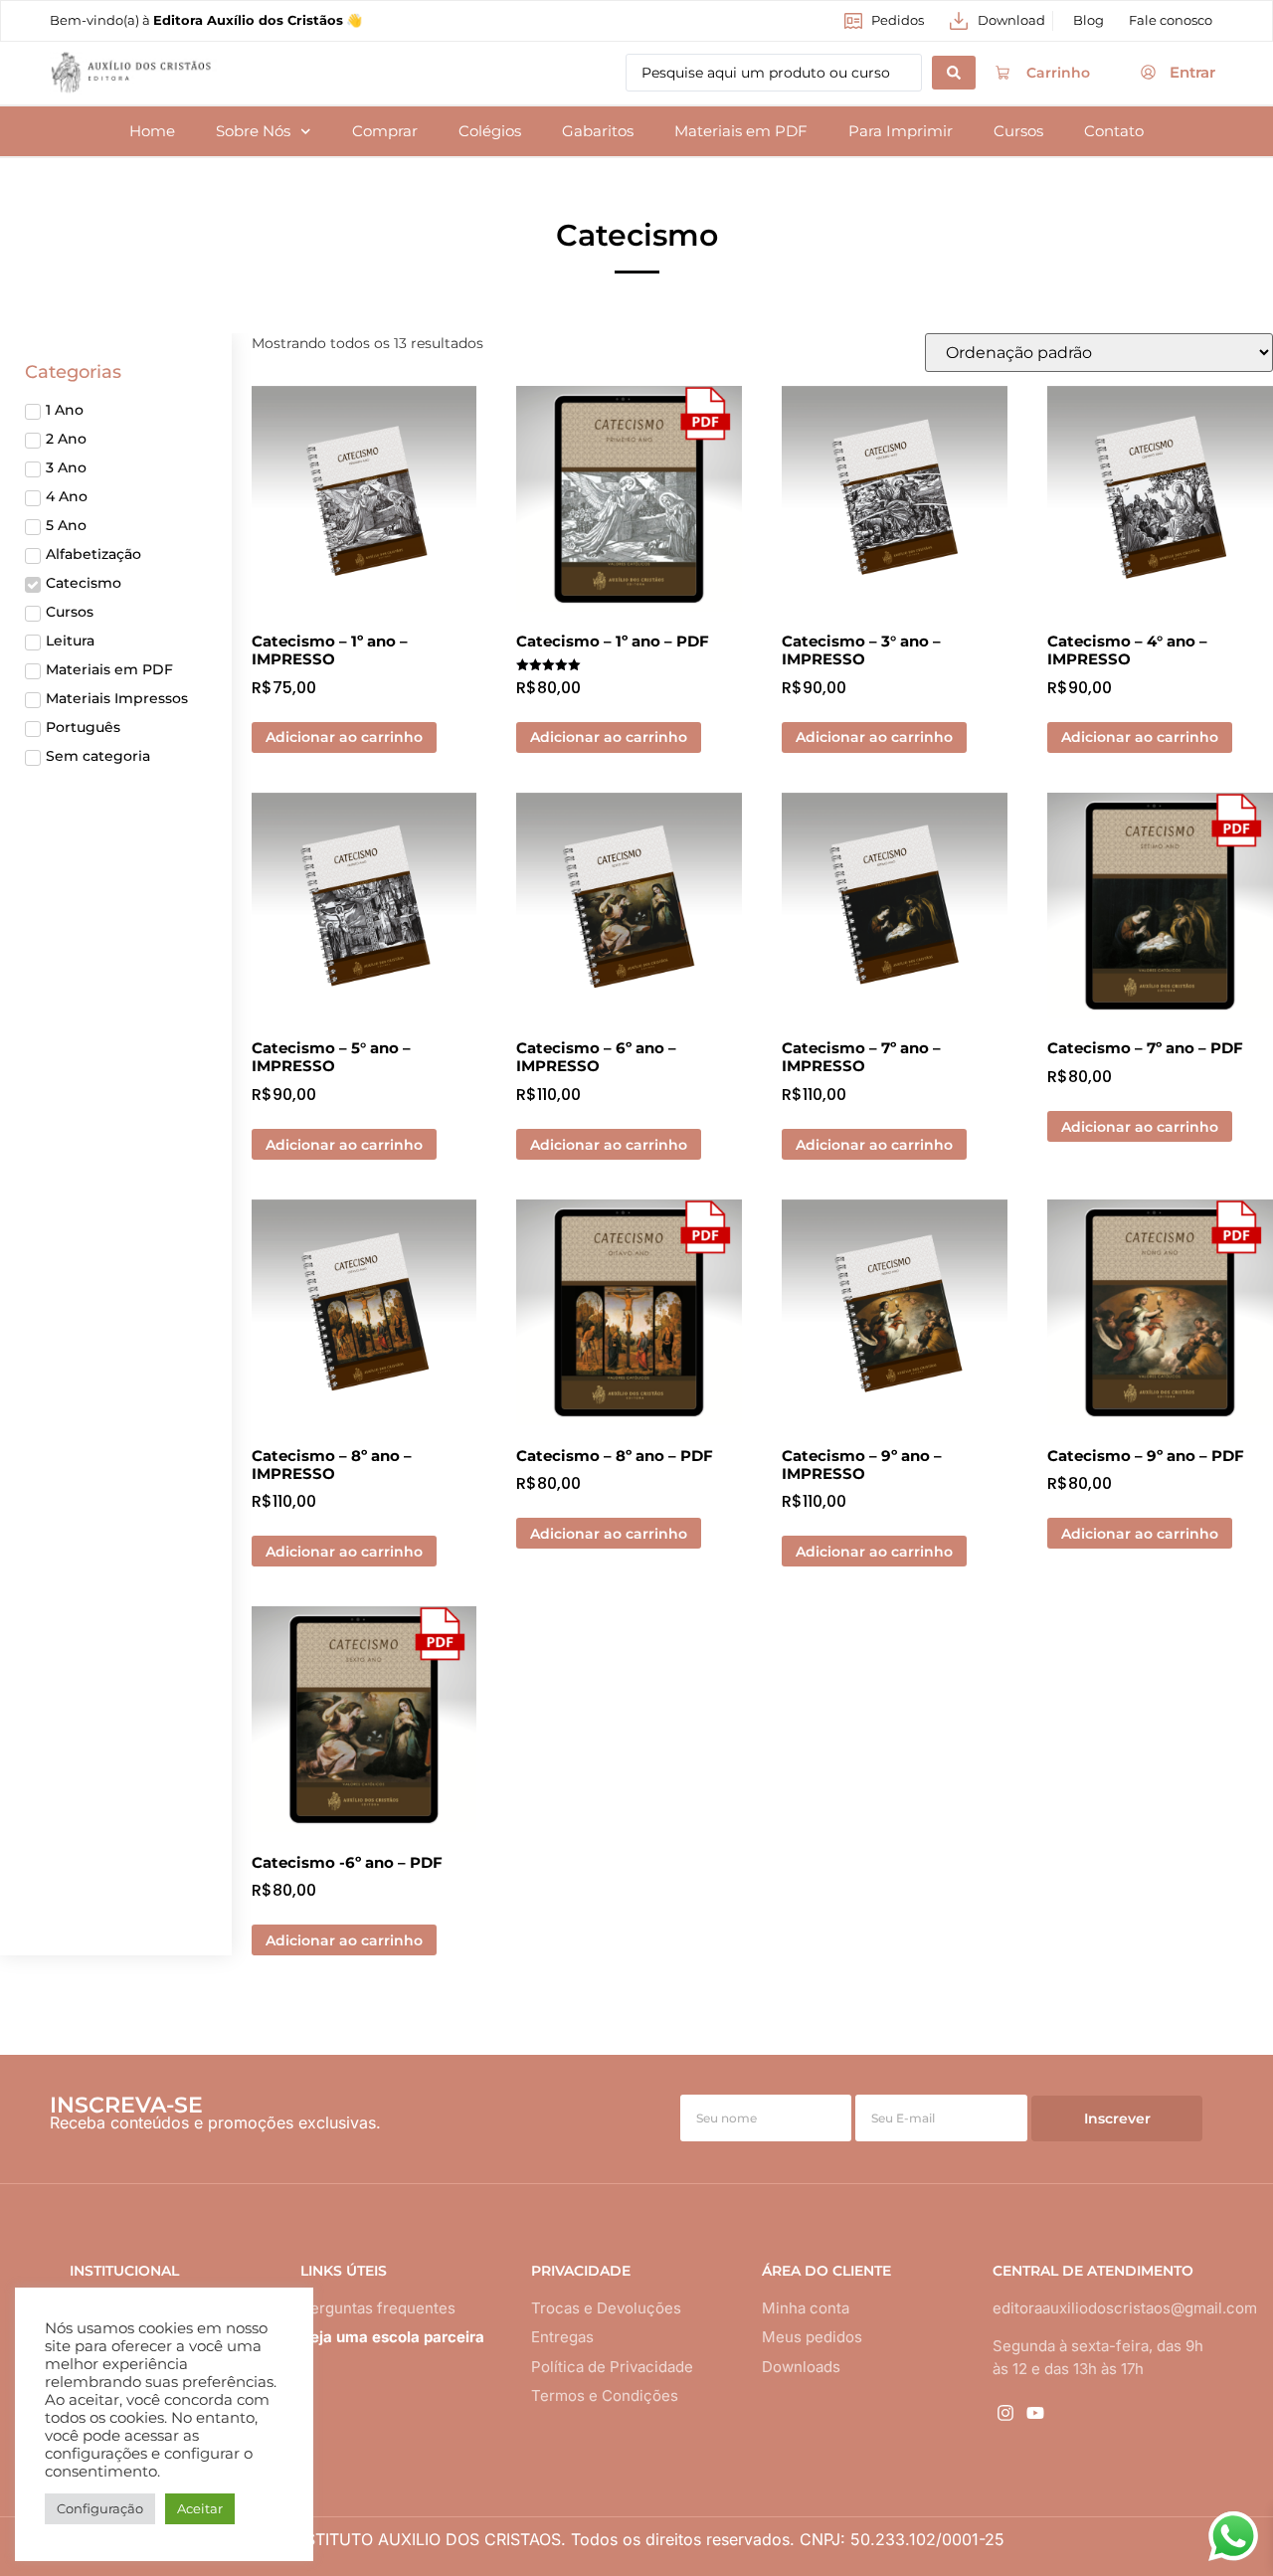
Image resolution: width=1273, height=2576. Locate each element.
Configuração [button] (100, 2508)
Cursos (1018, 131)
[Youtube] (1035, 2412)
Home (152, 131)
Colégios (490, 131)
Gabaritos (598, 131)
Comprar (385, 131)
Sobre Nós (253, 131)
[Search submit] (954, 73)
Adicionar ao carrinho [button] (344, 737)
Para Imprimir (901, 131)
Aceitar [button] (200, 2508)
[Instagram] (1005, 2412)
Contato (1114, 131)
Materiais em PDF (741, 131)
